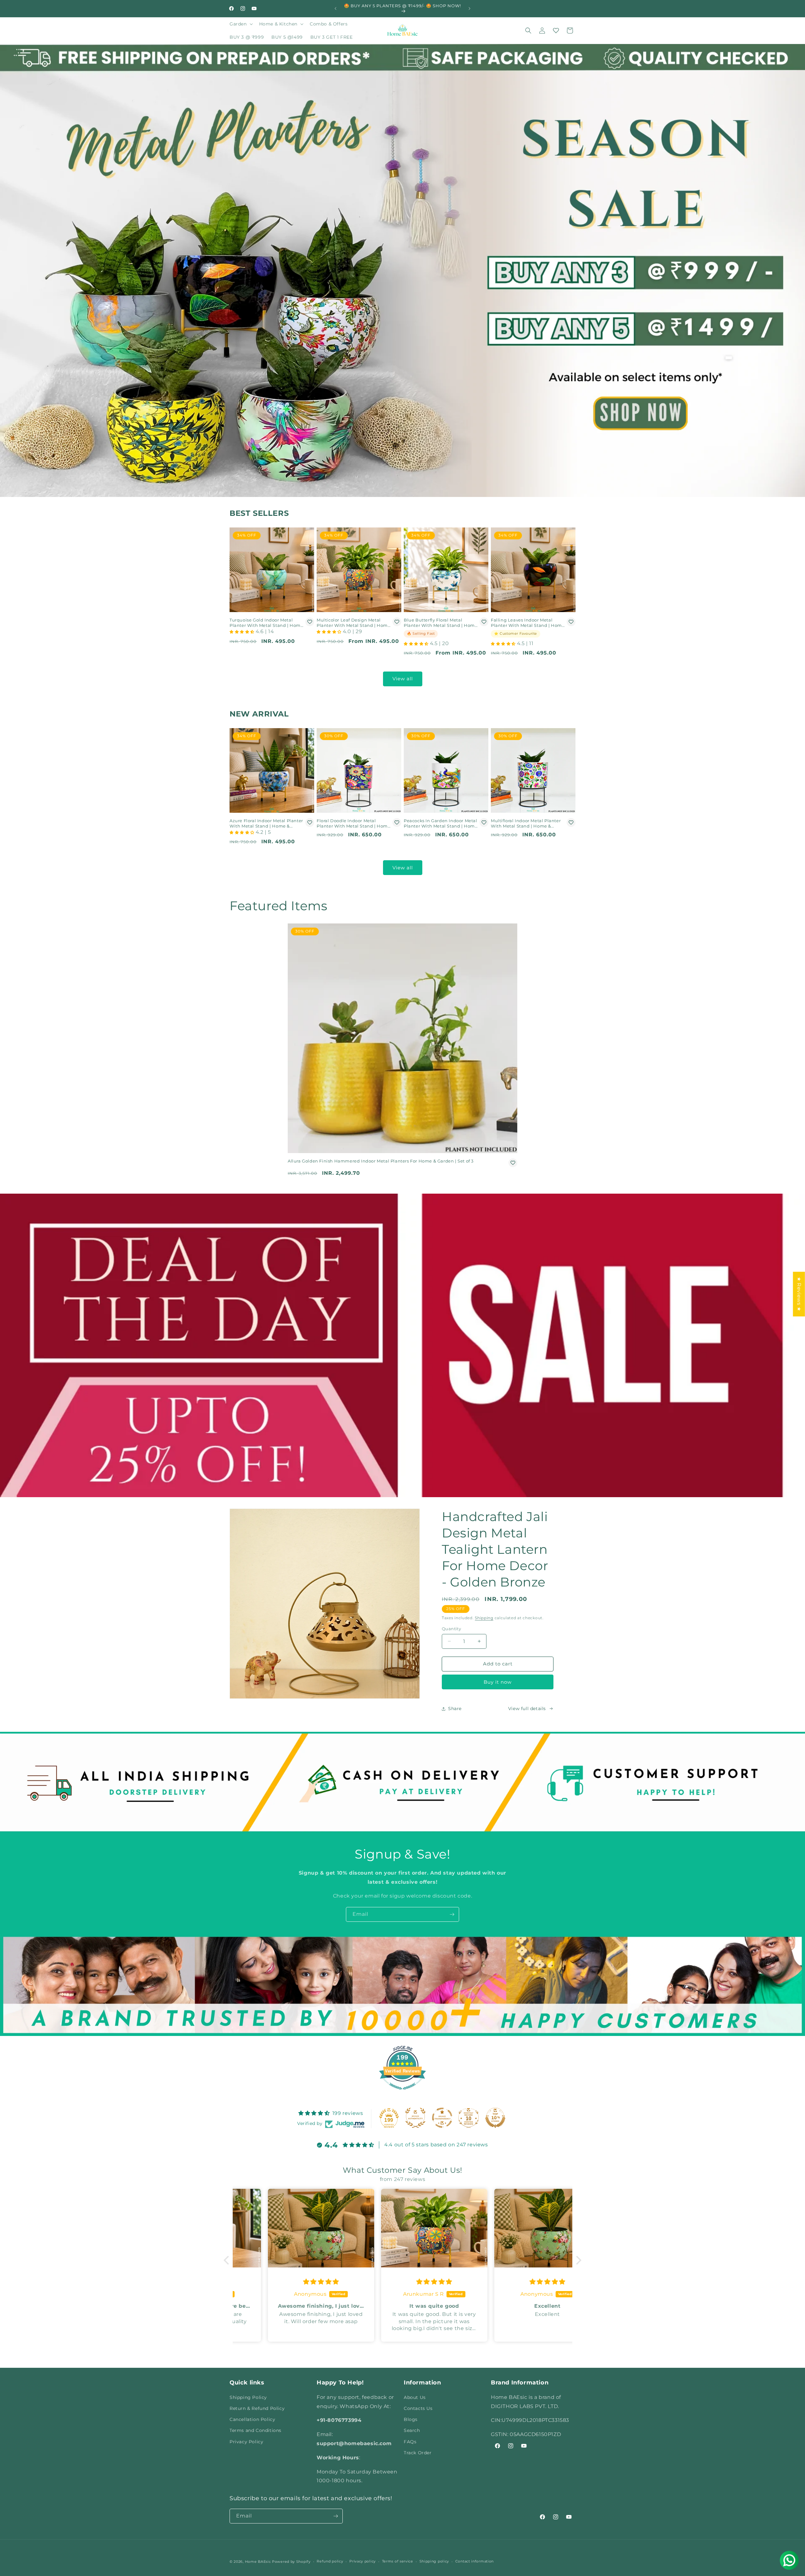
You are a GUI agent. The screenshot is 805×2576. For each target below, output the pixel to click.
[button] (241, 24)
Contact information (475, 2561)
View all (403, 679)
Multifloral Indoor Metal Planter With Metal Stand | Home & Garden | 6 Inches (526, 823)
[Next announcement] (469, 8)
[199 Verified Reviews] (402, 2093)
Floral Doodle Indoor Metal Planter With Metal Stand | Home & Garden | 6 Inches (354, 823)
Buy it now (498, 1682)
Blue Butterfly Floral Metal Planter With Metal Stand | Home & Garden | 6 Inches (441, 623)
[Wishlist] (556, 31)
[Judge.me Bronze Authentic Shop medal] (415, 2118)
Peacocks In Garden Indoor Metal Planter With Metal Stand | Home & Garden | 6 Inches (441, 823)
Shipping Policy (248, 2397)
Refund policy (330, 2561)
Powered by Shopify (291, 2562)
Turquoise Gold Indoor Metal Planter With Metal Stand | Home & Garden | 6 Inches (266, 623)
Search (412, 2430)
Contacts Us (418, 2408)
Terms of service (398, 2561)
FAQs (410, 2442)
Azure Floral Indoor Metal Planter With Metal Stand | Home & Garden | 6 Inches (266, 823)
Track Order (418, 2453)
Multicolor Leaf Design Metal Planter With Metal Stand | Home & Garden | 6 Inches (354, 623)
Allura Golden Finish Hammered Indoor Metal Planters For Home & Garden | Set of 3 (381, 1161)
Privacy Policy (246, 2442)
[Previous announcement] (336, 8)
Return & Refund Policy (257, 2408)
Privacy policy (363, 2561)
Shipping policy (434, 2561)
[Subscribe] (452, 1914)
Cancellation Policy (252, 2419)
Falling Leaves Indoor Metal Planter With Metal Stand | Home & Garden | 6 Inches (528, 623)
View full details (527, 1709)
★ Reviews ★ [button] (799, 1294)
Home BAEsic (258, 2562)
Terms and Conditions (255, 2430)
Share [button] (455, 1709)
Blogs (411, 2419)
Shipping (484, 1618)
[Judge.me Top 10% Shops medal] (495, 2118)
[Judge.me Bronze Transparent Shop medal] (442, 2118)
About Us (415, 2397)
